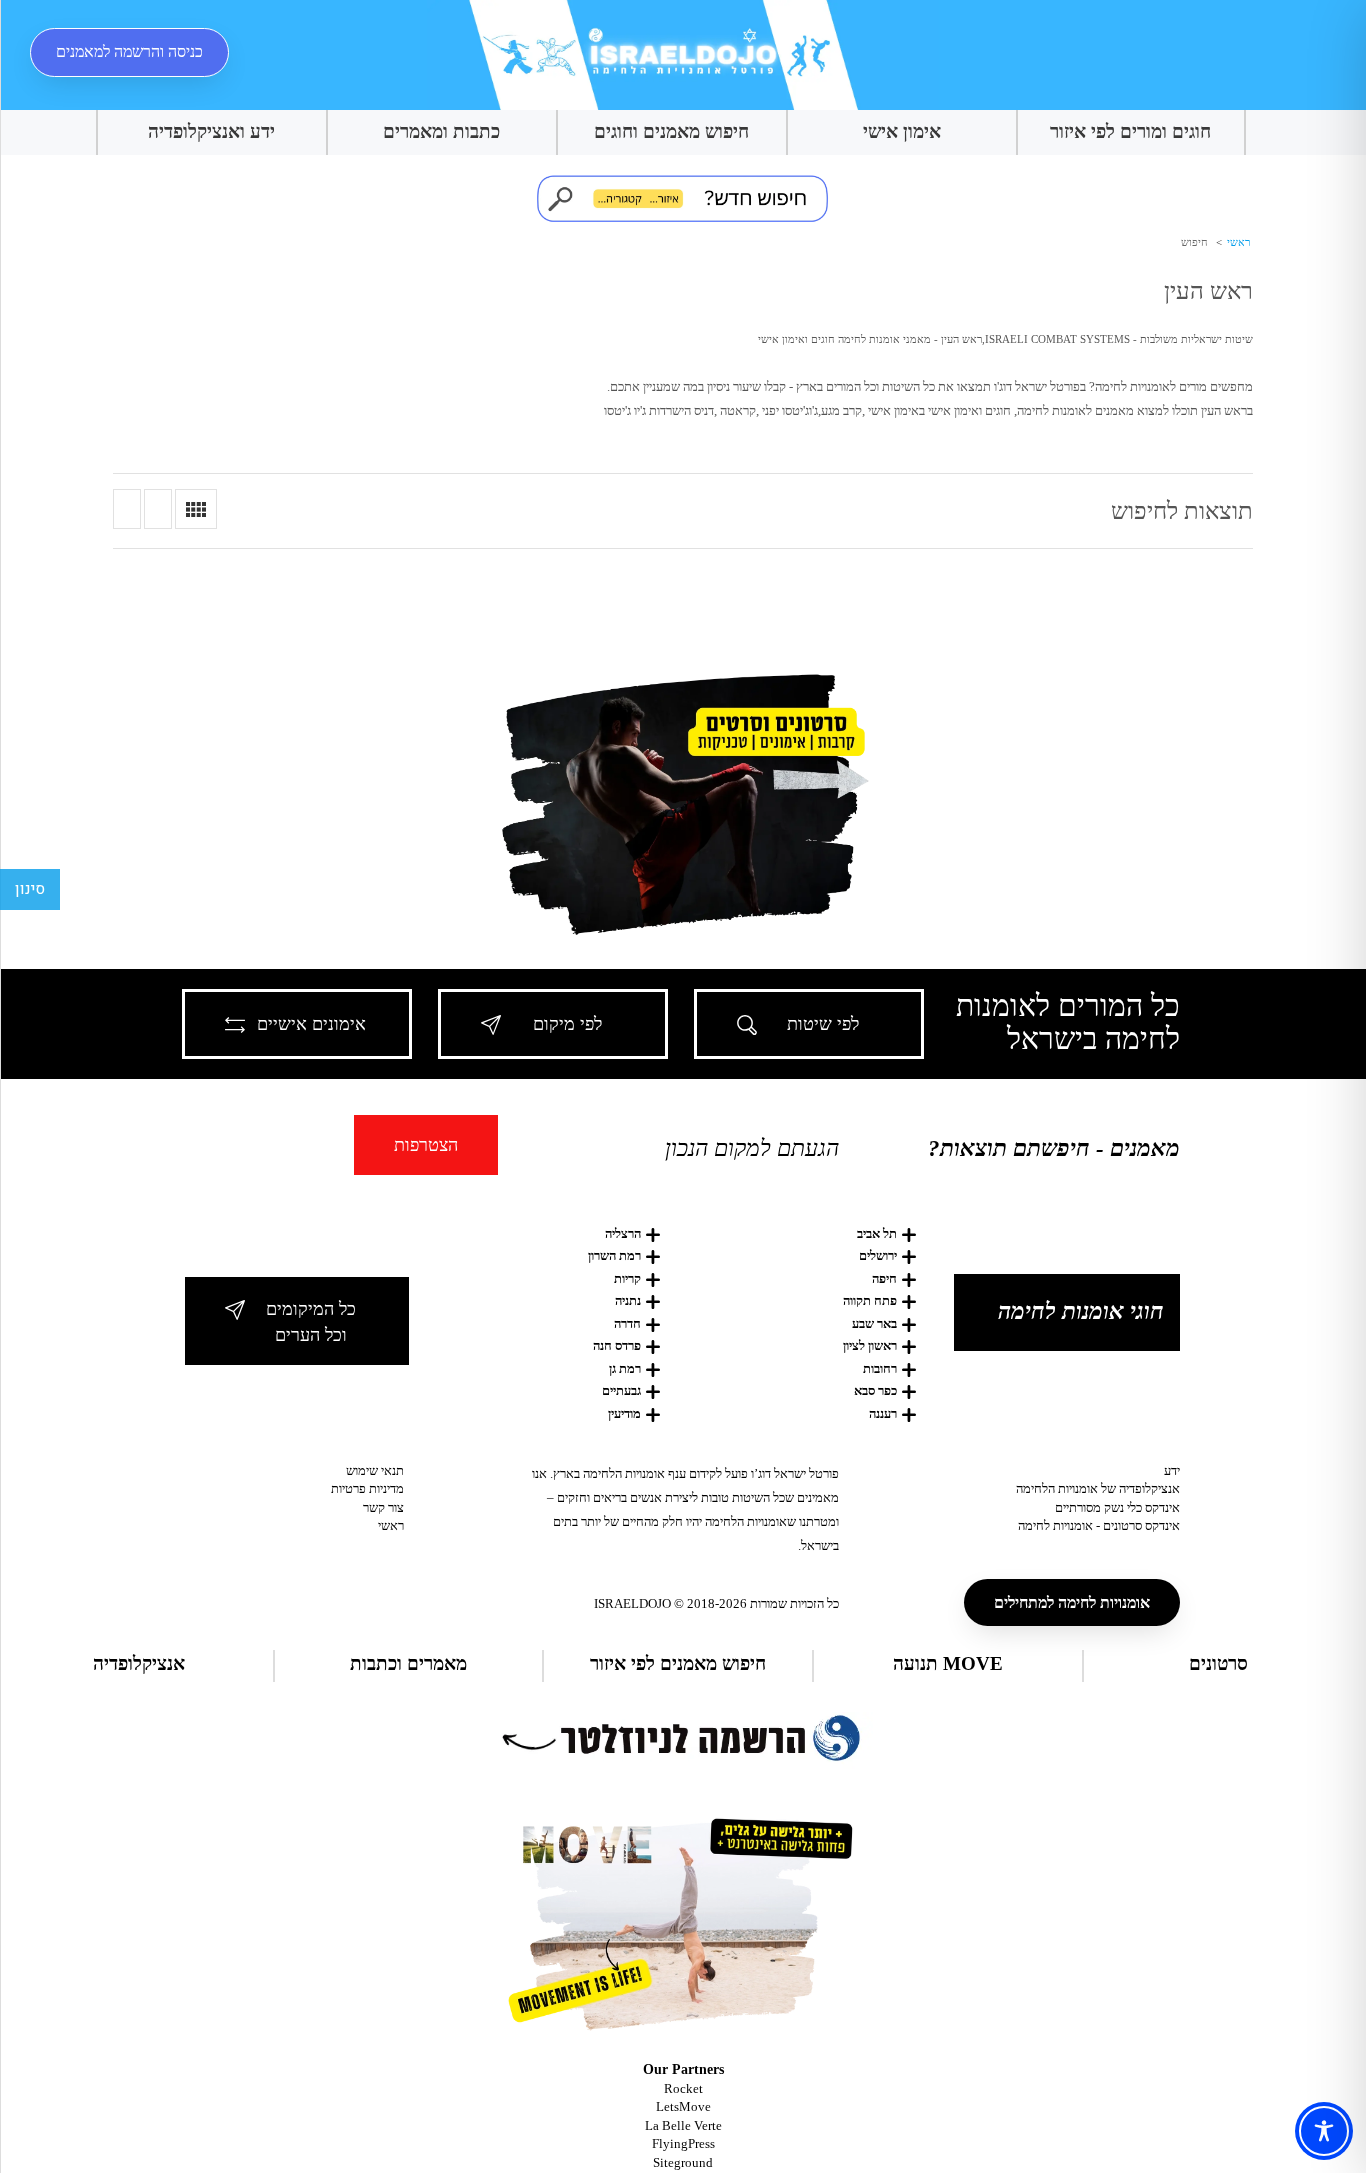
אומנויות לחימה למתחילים (1072, 1602)
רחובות (880, 1368)
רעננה (883, 1413)
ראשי (1237, 242)
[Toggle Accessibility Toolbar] (1324, 2131)
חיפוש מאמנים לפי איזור (678, 1663)
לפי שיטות (823, 1024)
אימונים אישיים (311, 1024)
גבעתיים (621, 1390)
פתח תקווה (870, 1300)
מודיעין (624, 1413)
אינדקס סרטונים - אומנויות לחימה (1099, 1525)
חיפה (884, 1278)
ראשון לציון (870, 1345)
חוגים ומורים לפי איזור (1130, 131)
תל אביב (877, 1233)
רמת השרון (614, 1255)
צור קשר (383, 1507)
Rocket (683, 2088)
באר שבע (874, 1323)
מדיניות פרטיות (367, 1488)
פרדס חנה (617, 1345)
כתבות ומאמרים (441, 131)
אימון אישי (902, 131)
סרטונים (1218, 1663)
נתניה (628, 1300)
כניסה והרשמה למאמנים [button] (129, 51)
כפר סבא (875, 1390)
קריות (627, 1278)
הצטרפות (426, 1145)
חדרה (627, 1323)
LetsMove (683, 2106)
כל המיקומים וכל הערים (311, 1322)
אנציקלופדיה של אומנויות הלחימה (1098, 1488)
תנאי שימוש (375, 1470)
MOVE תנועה (948, 1663)
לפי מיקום (567, 1024)
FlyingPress (683, 2143)
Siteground (683, 2162)
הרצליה (623, 1233)
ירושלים (878, 1255)
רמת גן (625, 1368)
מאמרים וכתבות (408, 1663)
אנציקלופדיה (139, 1663)
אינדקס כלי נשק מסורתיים (1117, 1507)
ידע (1172, 1470)
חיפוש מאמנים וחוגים (671, 131)
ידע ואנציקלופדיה (211, 131)
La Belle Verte (683, 2125)
